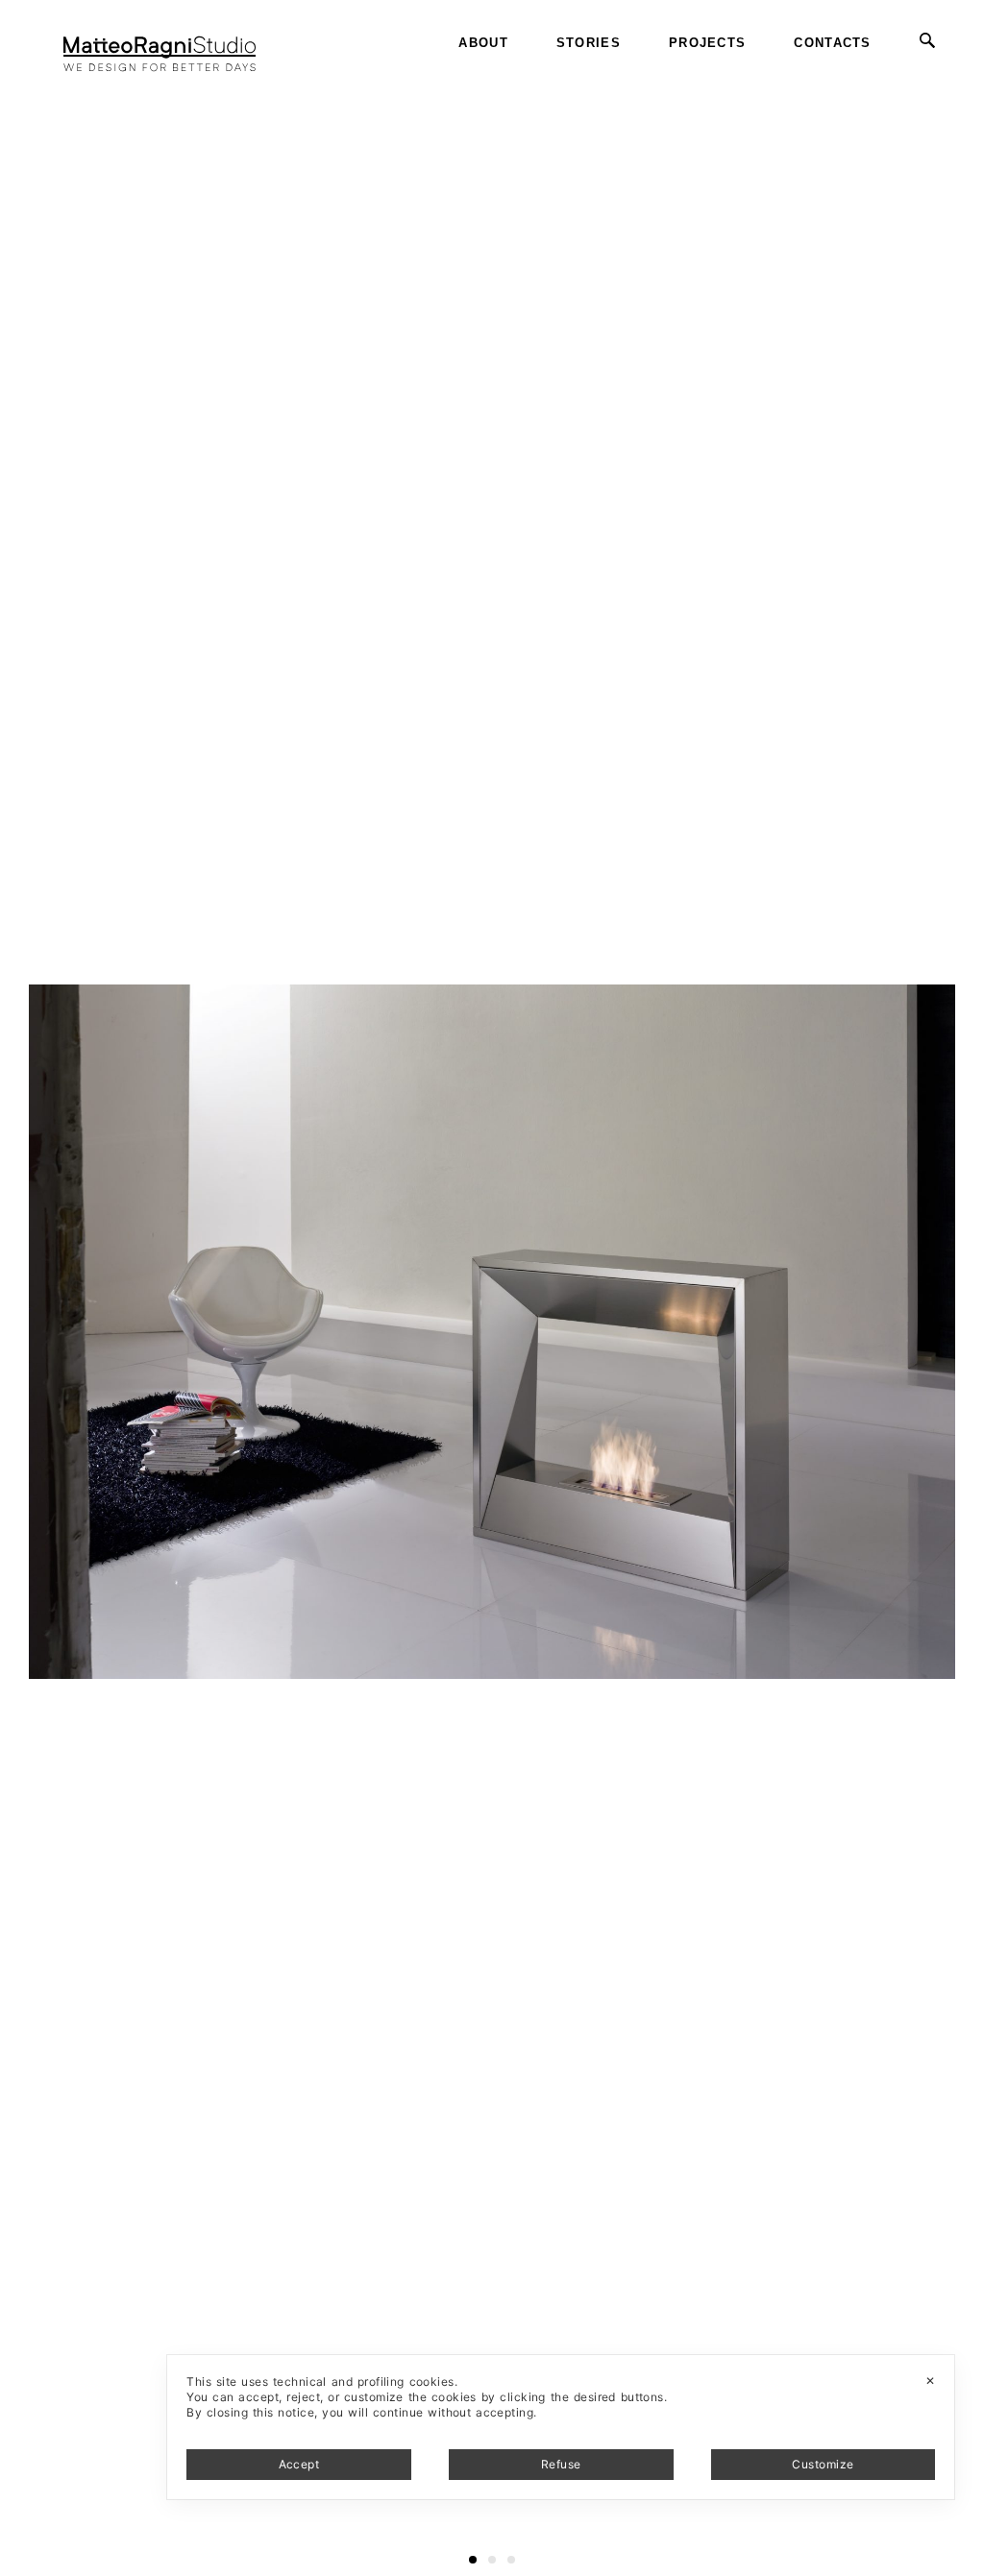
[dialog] (561, 2427)
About (483, 43)
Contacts (832, 43)
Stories (589, 43)
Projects (707, 43)
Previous (32, 76)
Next (967, 76)
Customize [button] (823, 2464)
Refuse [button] (561, 2464)
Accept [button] (299, 2464)
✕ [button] (930, 2381)
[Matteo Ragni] (160, 43)
